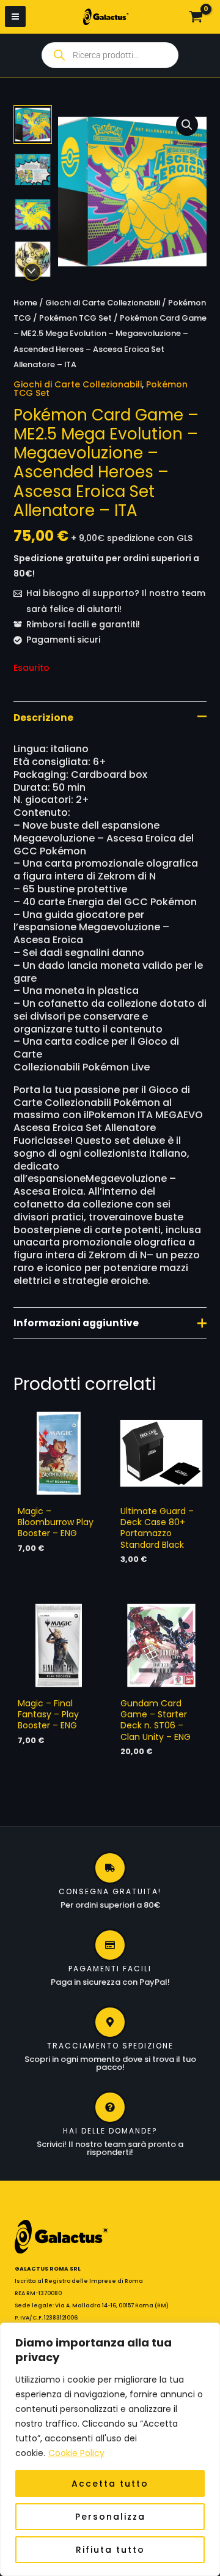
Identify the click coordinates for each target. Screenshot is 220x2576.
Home (25, 303)
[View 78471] (33, 215)
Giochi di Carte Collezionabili (103, 303)
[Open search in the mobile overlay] (110, 55)
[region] (110, 2449)
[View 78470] (33, 169)
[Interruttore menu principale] (15, 17)
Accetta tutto (110, 2484)
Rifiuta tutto (110, 2550)
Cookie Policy (76, 2453)
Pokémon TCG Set (75, 318)
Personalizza (110, 2517)
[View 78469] (33, 125)
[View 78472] (33, 259)
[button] (187, 125)
